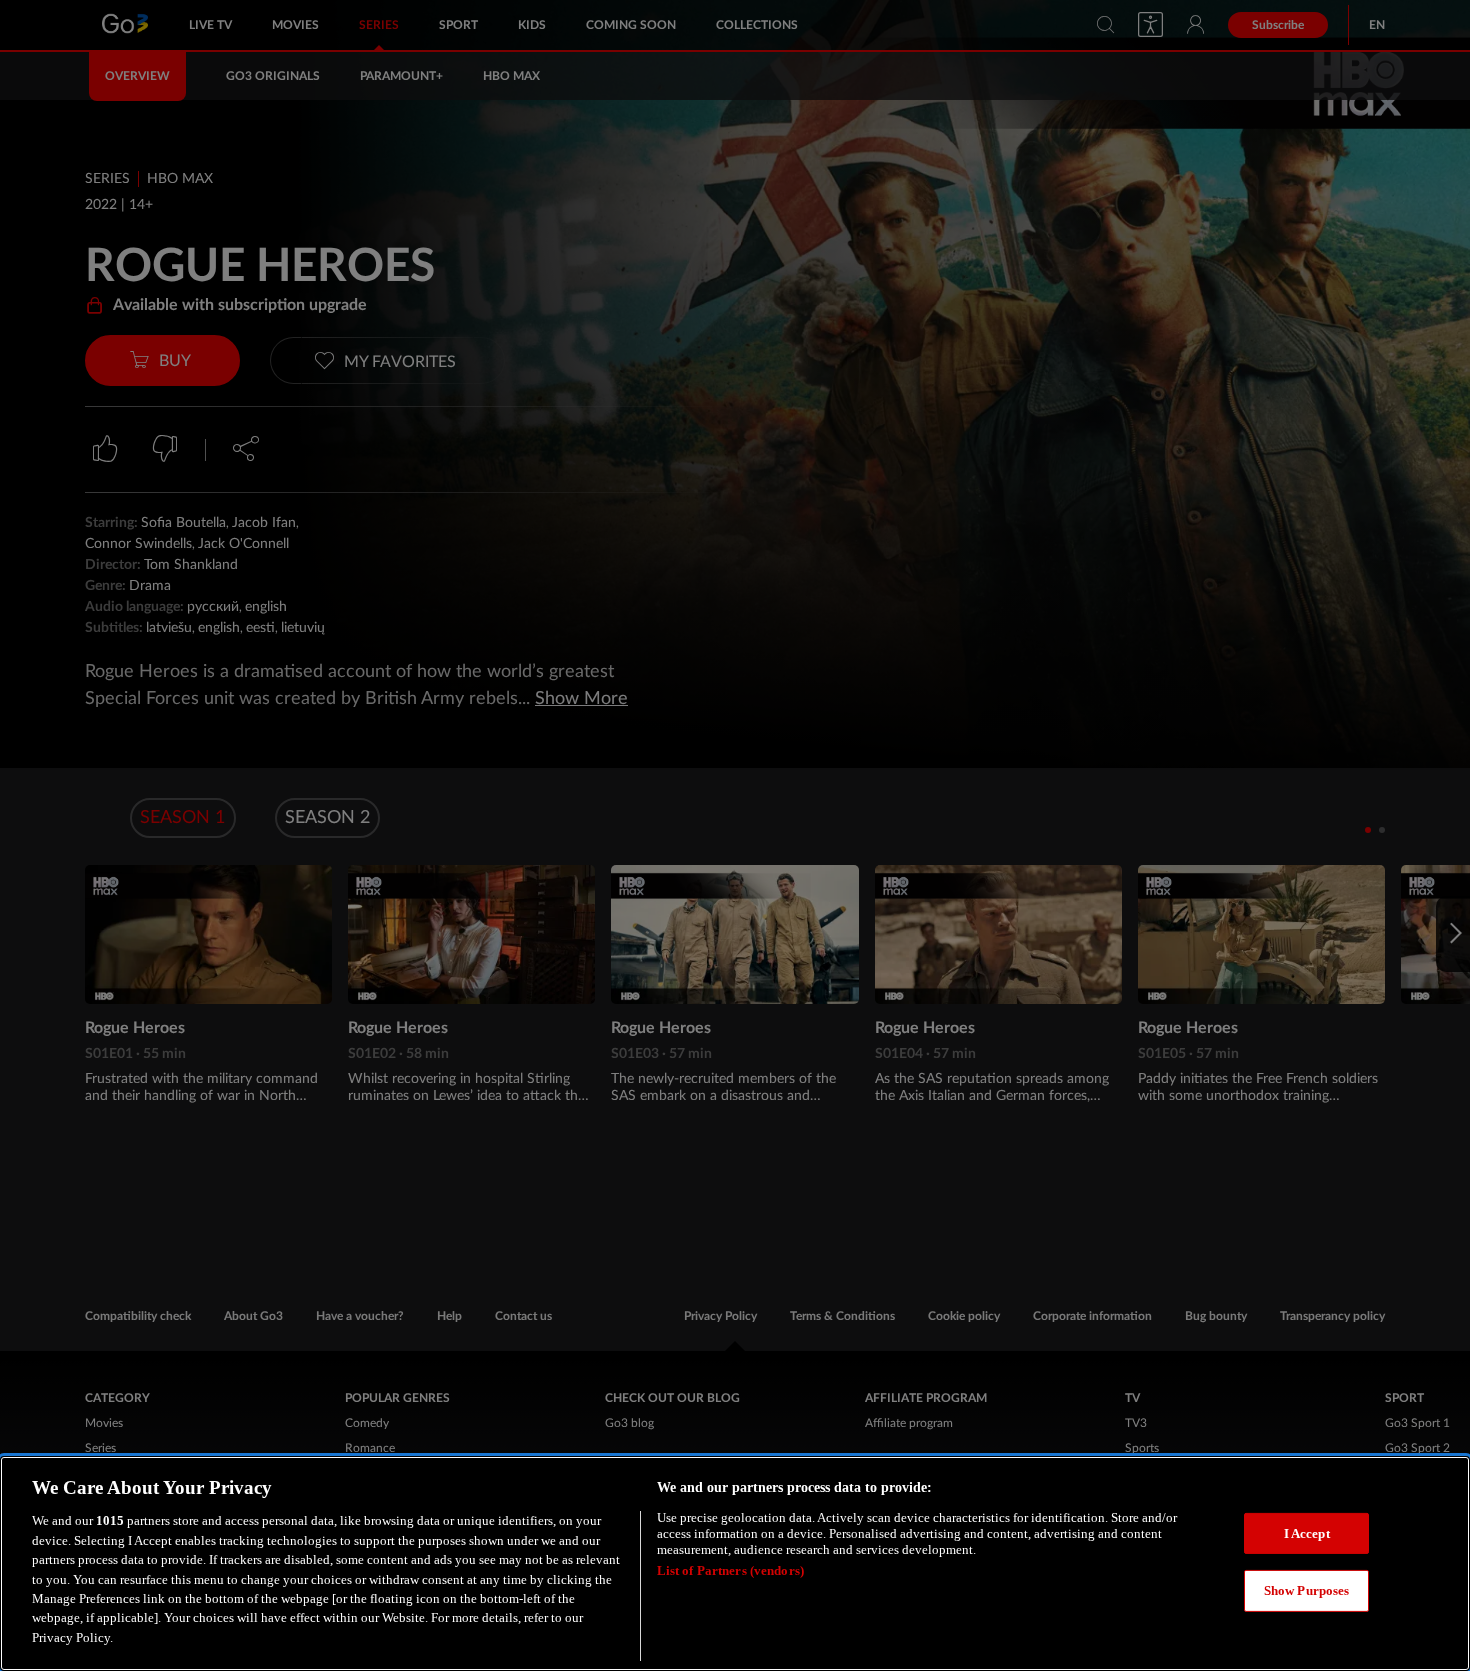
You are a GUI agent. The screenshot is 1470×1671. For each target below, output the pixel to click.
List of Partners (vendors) (730, 1570)
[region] (735, 1563)
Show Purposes (1307, 1590)
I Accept (1307, 1533)
